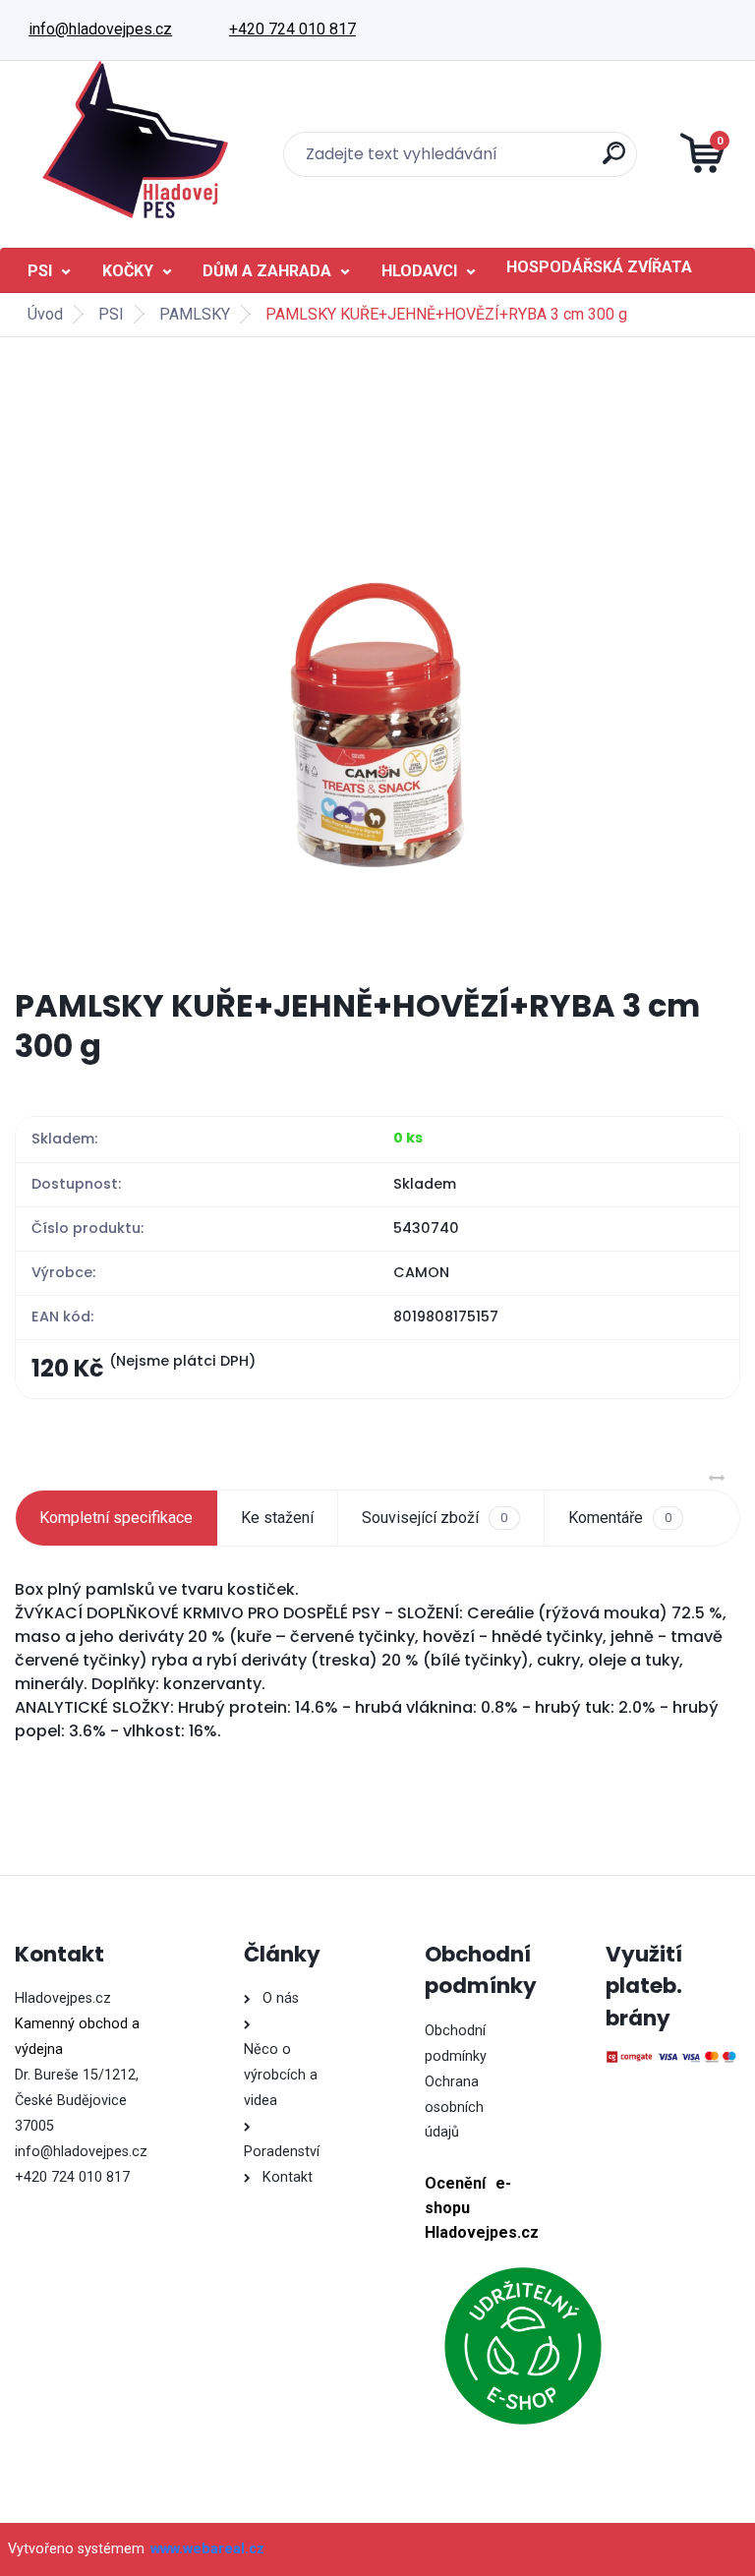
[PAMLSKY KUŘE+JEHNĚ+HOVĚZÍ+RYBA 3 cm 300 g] (378, 662)
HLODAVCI (419, 271)
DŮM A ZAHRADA (267, 271)
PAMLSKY (195, 314)
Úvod (45, 314)
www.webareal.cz (207, 2549)
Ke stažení (277, 1518)
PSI (40, 271)
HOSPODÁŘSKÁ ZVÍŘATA (599, 267)
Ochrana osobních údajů (454, 2108)
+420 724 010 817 (292, 29)
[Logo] (135, 140)
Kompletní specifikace (116, 1518)
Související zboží (435, 1518)
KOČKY (128, 271)
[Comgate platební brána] (672, 2057)
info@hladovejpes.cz (100, 29)
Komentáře (620, 1518)
